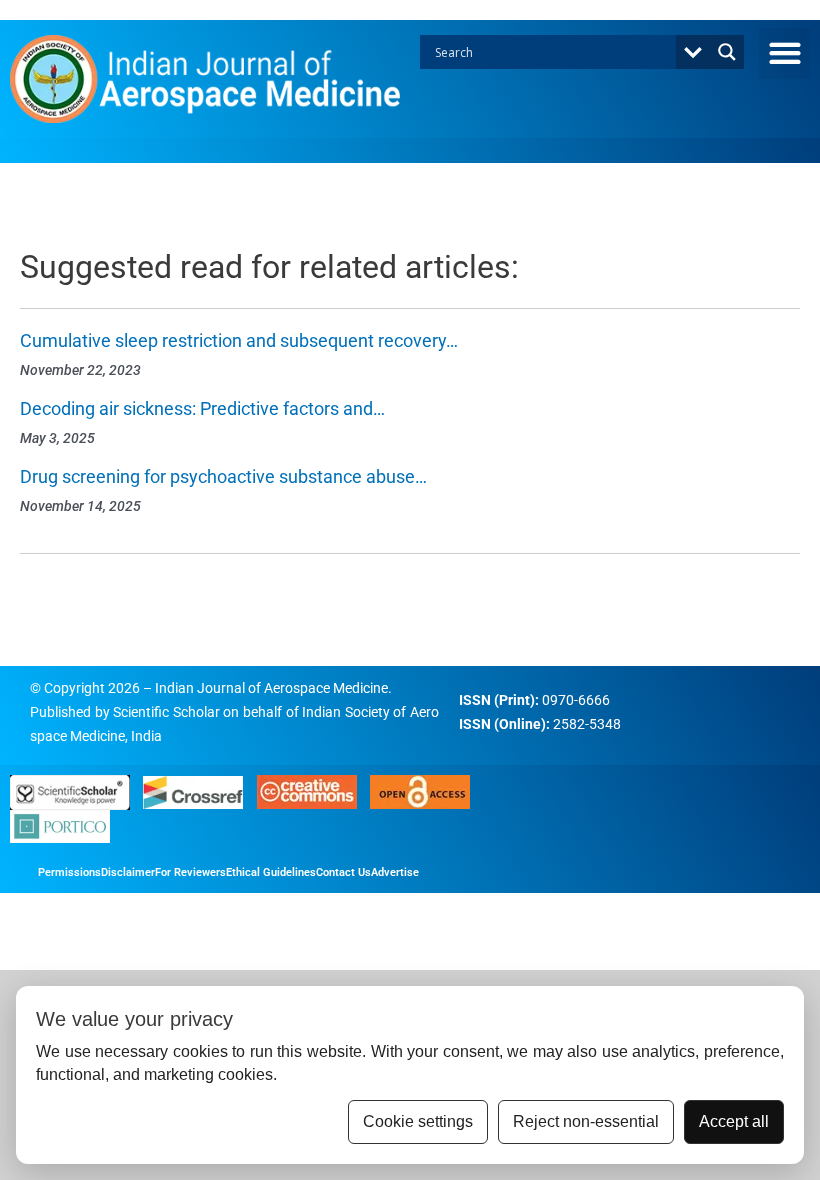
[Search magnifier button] (727, 52)
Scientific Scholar (166, 712)
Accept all (734, 1121)
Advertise (395, 872)
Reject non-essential (586, 1121)
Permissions (69, 872)
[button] (784, 53)
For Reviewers (190, 872)
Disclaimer (128, 872)
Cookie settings (418, 1121)
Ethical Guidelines (271, 872)
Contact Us (343, 872)
